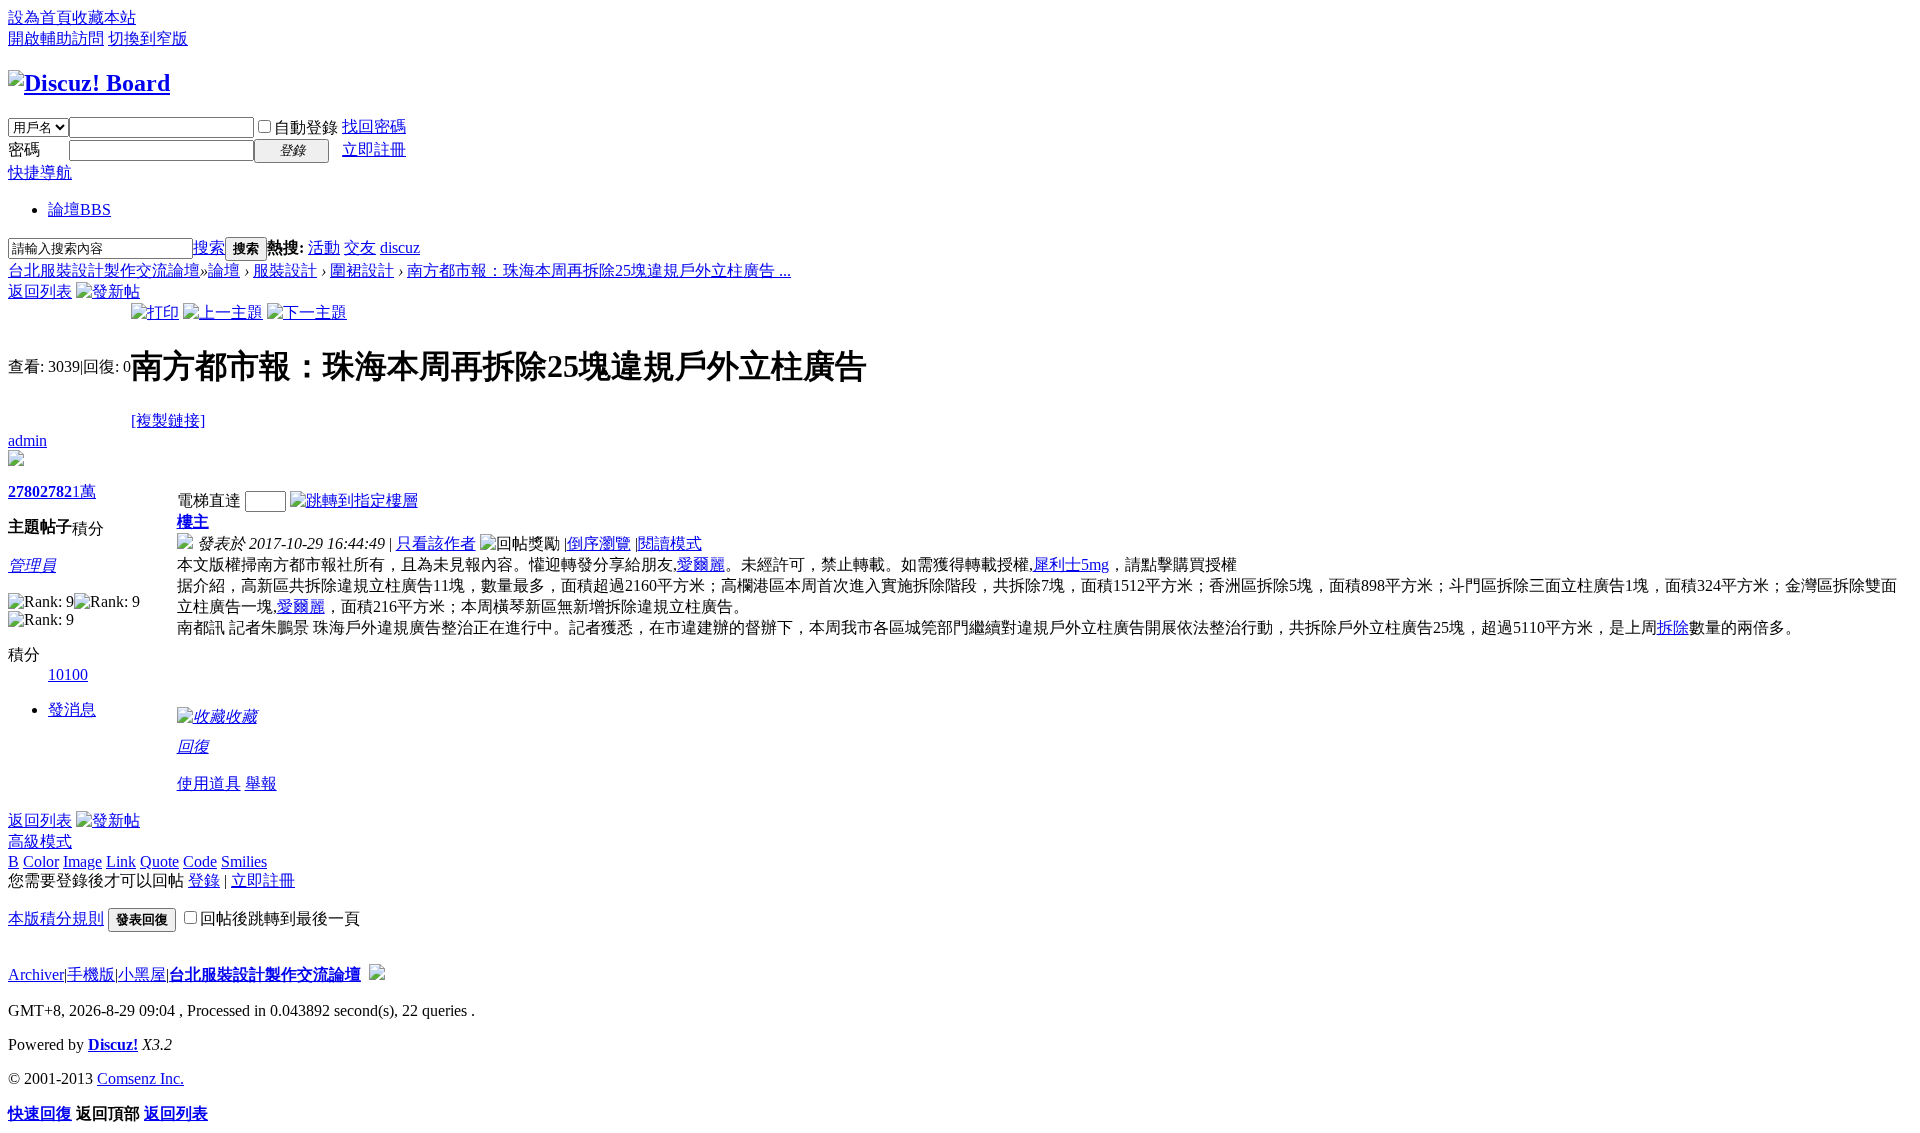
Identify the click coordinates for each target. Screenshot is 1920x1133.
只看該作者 (436, 543)
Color (41, 861)
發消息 (72, 709)
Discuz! (113, 1044)
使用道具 (209, 783)
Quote (159, 861)
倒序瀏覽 (599, 543)
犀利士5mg (1071, 564)
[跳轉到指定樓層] (354, 500)
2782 (56, 491)
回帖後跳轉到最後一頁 (280, 918)
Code (200, 861)
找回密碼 (374, 126)
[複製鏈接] (168, 420)
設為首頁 (40, 17)
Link (121, 861)
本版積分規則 (56, 918)
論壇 (79, 209)
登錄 (204, 880)
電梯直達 (209, 500)
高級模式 (40, 841)
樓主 (193, 521)
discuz (400, 247)
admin (27, 440)
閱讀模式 (670, 543)
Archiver (36, 974)
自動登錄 (306, 127)
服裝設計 (285, 270)
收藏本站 (104, 17)
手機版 (91, 974)
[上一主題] (223, 312)
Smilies (244, 861)
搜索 (209, 247)
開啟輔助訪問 (56, 38)
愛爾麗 (701, 564)
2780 (24, 491)
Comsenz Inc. (140, 1078)
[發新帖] (108, 291)
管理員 (32, 565)
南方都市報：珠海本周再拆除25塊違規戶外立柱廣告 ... (599, 270)
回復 (193, 746)
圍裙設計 (362, 270)
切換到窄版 (148, 38)
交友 (360, 247)
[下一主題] (307, 312)
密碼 (24, 149)
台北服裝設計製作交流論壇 (104, 270)
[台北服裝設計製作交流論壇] (89, 83)
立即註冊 (374, 149)
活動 (324, 247)
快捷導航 (40, 172)
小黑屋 (142, 974)
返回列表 (40, 291)
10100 (68, 674)
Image (82, 861)
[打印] (155, 312)
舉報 (261, 783)
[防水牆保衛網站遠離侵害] (377, 974)
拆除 (1673, 627)
